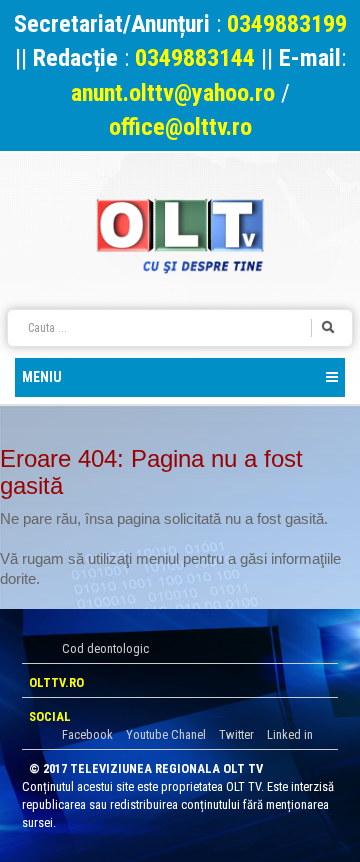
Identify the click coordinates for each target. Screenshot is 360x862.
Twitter (236, 734)
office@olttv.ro (180, 127)
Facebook (87, 734)
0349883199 (287, 24)
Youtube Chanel (166, 734)
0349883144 (195, 58)
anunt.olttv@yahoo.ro (176, 93)
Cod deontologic (105, 648)
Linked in (290, 734)
